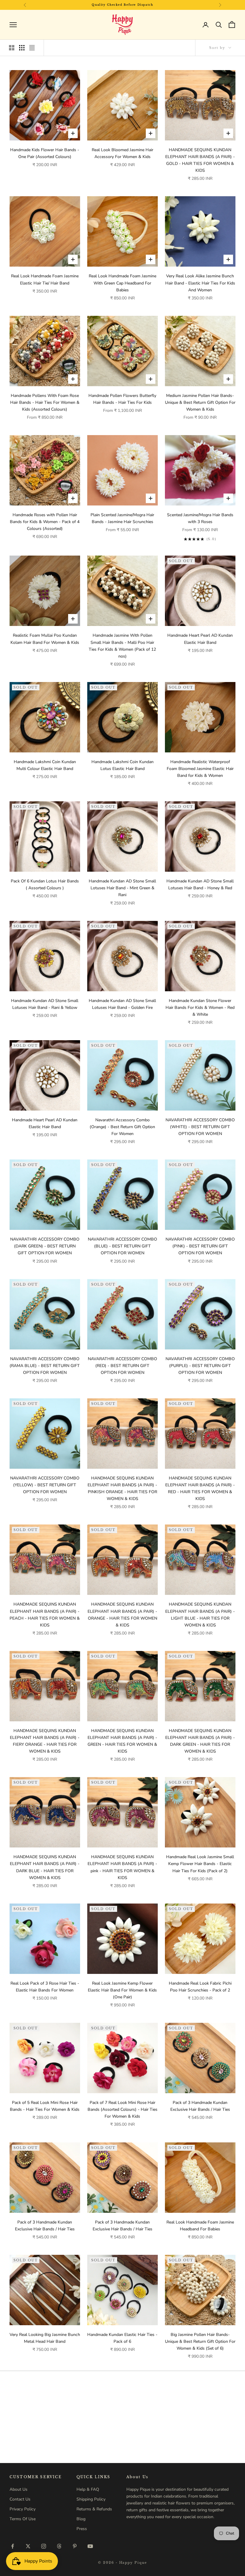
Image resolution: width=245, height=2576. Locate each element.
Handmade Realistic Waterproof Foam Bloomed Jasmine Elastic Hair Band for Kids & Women (200, 769)
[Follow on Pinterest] (75, 2546)
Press (82, 2529)
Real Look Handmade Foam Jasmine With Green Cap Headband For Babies (122, 283)
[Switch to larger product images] (12, 48)
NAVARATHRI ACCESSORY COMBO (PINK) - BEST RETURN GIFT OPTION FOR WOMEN (200, 1246)
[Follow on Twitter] (28, 2546)
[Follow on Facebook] (13, 2546)
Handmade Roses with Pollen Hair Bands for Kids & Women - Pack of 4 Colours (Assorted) (45, 522)
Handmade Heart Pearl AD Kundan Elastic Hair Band (200, 639)
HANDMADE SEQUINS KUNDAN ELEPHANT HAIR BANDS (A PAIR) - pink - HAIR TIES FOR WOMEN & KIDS (122, 1867)
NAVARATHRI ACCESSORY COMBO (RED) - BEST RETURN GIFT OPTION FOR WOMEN (122, 1366)
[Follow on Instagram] (44, 2546)
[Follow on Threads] (59, 2546)
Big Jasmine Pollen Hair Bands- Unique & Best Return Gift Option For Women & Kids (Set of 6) (200, 2341)
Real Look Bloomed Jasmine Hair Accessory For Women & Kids (122, 153)
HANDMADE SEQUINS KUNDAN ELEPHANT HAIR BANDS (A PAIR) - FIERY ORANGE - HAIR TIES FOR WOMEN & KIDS (45, 1741)
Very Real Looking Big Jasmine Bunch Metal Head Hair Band (45, 2338)
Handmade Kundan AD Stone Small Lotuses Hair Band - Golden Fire (122, 1004)
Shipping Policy (91, 2499)
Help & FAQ (88, 2489)
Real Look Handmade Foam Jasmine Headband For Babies (200, 2226)
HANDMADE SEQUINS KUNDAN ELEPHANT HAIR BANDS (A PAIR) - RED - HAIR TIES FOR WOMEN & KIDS (200, 1488)
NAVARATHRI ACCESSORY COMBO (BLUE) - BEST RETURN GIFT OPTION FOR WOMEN (122, 1246)
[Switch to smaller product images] (22, 48)
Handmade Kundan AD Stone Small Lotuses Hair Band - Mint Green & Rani (122, 888)
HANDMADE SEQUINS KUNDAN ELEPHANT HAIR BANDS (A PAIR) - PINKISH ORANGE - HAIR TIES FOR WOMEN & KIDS (122, 1488)
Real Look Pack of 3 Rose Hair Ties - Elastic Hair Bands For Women (45, 1987)
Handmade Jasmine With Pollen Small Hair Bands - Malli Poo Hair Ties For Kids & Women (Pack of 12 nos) (122, 646)
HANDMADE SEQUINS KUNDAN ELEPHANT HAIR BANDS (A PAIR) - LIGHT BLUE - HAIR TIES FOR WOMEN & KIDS (200, 1615)
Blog (81, 2519)
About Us (19, 2489)
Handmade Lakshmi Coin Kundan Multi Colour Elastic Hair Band (45, 765)
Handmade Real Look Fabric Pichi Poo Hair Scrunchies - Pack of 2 (200, 1987)
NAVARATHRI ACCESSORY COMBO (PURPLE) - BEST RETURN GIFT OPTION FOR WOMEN (200, 1366)
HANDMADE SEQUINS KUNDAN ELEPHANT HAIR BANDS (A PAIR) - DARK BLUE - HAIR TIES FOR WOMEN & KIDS (45, 1867)
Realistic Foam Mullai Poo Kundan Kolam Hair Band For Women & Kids (45, 639)
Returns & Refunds (94, 2509)
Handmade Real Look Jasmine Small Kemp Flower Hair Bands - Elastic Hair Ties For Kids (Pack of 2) (200, 1864)
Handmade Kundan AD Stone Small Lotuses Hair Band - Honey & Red (200, 885)
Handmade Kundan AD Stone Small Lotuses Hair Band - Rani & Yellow (45, 1004)
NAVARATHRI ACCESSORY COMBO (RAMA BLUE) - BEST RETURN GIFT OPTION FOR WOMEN (45, 1366)
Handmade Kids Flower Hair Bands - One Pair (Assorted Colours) (45, 153)
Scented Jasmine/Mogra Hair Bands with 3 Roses (200, 518)
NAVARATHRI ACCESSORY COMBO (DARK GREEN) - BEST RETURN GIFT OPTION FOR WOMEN (45, 1246)
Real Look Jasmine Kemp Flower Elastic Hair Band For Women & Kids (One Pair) (122, 1990)
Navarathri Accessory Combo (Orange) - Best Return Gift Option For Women (122, 1127)
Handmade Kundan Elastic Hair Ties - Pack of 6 (122, 2338)
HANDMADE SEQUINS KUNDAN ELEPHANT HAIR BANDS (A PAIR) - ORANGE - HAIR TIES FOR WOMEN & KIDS (122, 1615)
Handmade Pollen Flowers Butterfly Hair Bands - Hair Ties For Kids (122, 399)
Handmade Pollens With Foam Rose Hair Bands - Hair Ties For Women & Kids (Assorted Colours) (45, 402)
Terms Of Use (23, 2519)
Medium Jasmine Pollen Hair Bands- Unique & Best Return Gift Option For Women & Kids (200, 402)
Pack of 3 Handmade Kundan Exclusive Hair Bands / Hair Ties (200, 2106)
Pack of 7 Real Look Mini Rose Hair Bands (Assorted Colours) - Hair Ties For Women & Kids (122, 2109)
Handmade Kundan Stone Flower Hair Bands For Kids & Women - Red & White (200, 1008)
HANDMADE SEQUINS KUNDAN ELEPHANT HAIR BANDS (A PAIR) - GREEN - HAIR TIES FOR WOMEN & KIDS (122, 1741)
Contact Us (20, 2499)
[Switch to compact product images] (32, 48)
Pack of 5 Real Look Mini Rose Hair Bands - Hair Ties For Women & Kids (45, 2106)
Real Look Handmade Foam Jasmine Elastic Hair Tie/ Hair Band (45, 279)
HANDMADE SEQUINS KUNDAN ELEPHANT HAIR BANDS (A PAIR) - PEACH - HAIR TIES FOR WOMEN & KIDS (45, 1615)
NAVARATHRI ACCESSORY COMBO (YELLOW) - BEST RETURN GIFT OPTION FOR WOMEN (45, 1485)
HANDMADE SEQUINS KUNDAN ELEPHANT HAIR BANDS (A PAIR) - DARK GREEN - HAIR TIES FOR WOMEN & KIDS (200, 1741)
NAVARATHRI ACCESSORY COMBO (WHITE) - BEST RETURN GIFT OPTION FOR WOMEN (200, 1127)
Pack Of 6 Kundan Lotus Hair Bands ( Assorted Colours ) (45, 885)
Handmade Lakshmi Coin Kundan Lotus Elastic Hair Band (122, 765)
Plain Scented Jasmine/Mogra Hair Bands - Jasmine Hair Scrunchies (122, 518)
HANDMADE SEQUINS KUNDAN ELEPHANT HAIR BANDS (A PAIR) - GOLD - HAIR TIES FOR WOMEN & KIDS (200, 160)
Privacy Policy (23, 2509)
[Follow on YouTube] (90, 2546)
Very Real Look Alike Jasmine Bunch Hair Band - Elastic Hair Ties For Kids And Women (200, 283)
